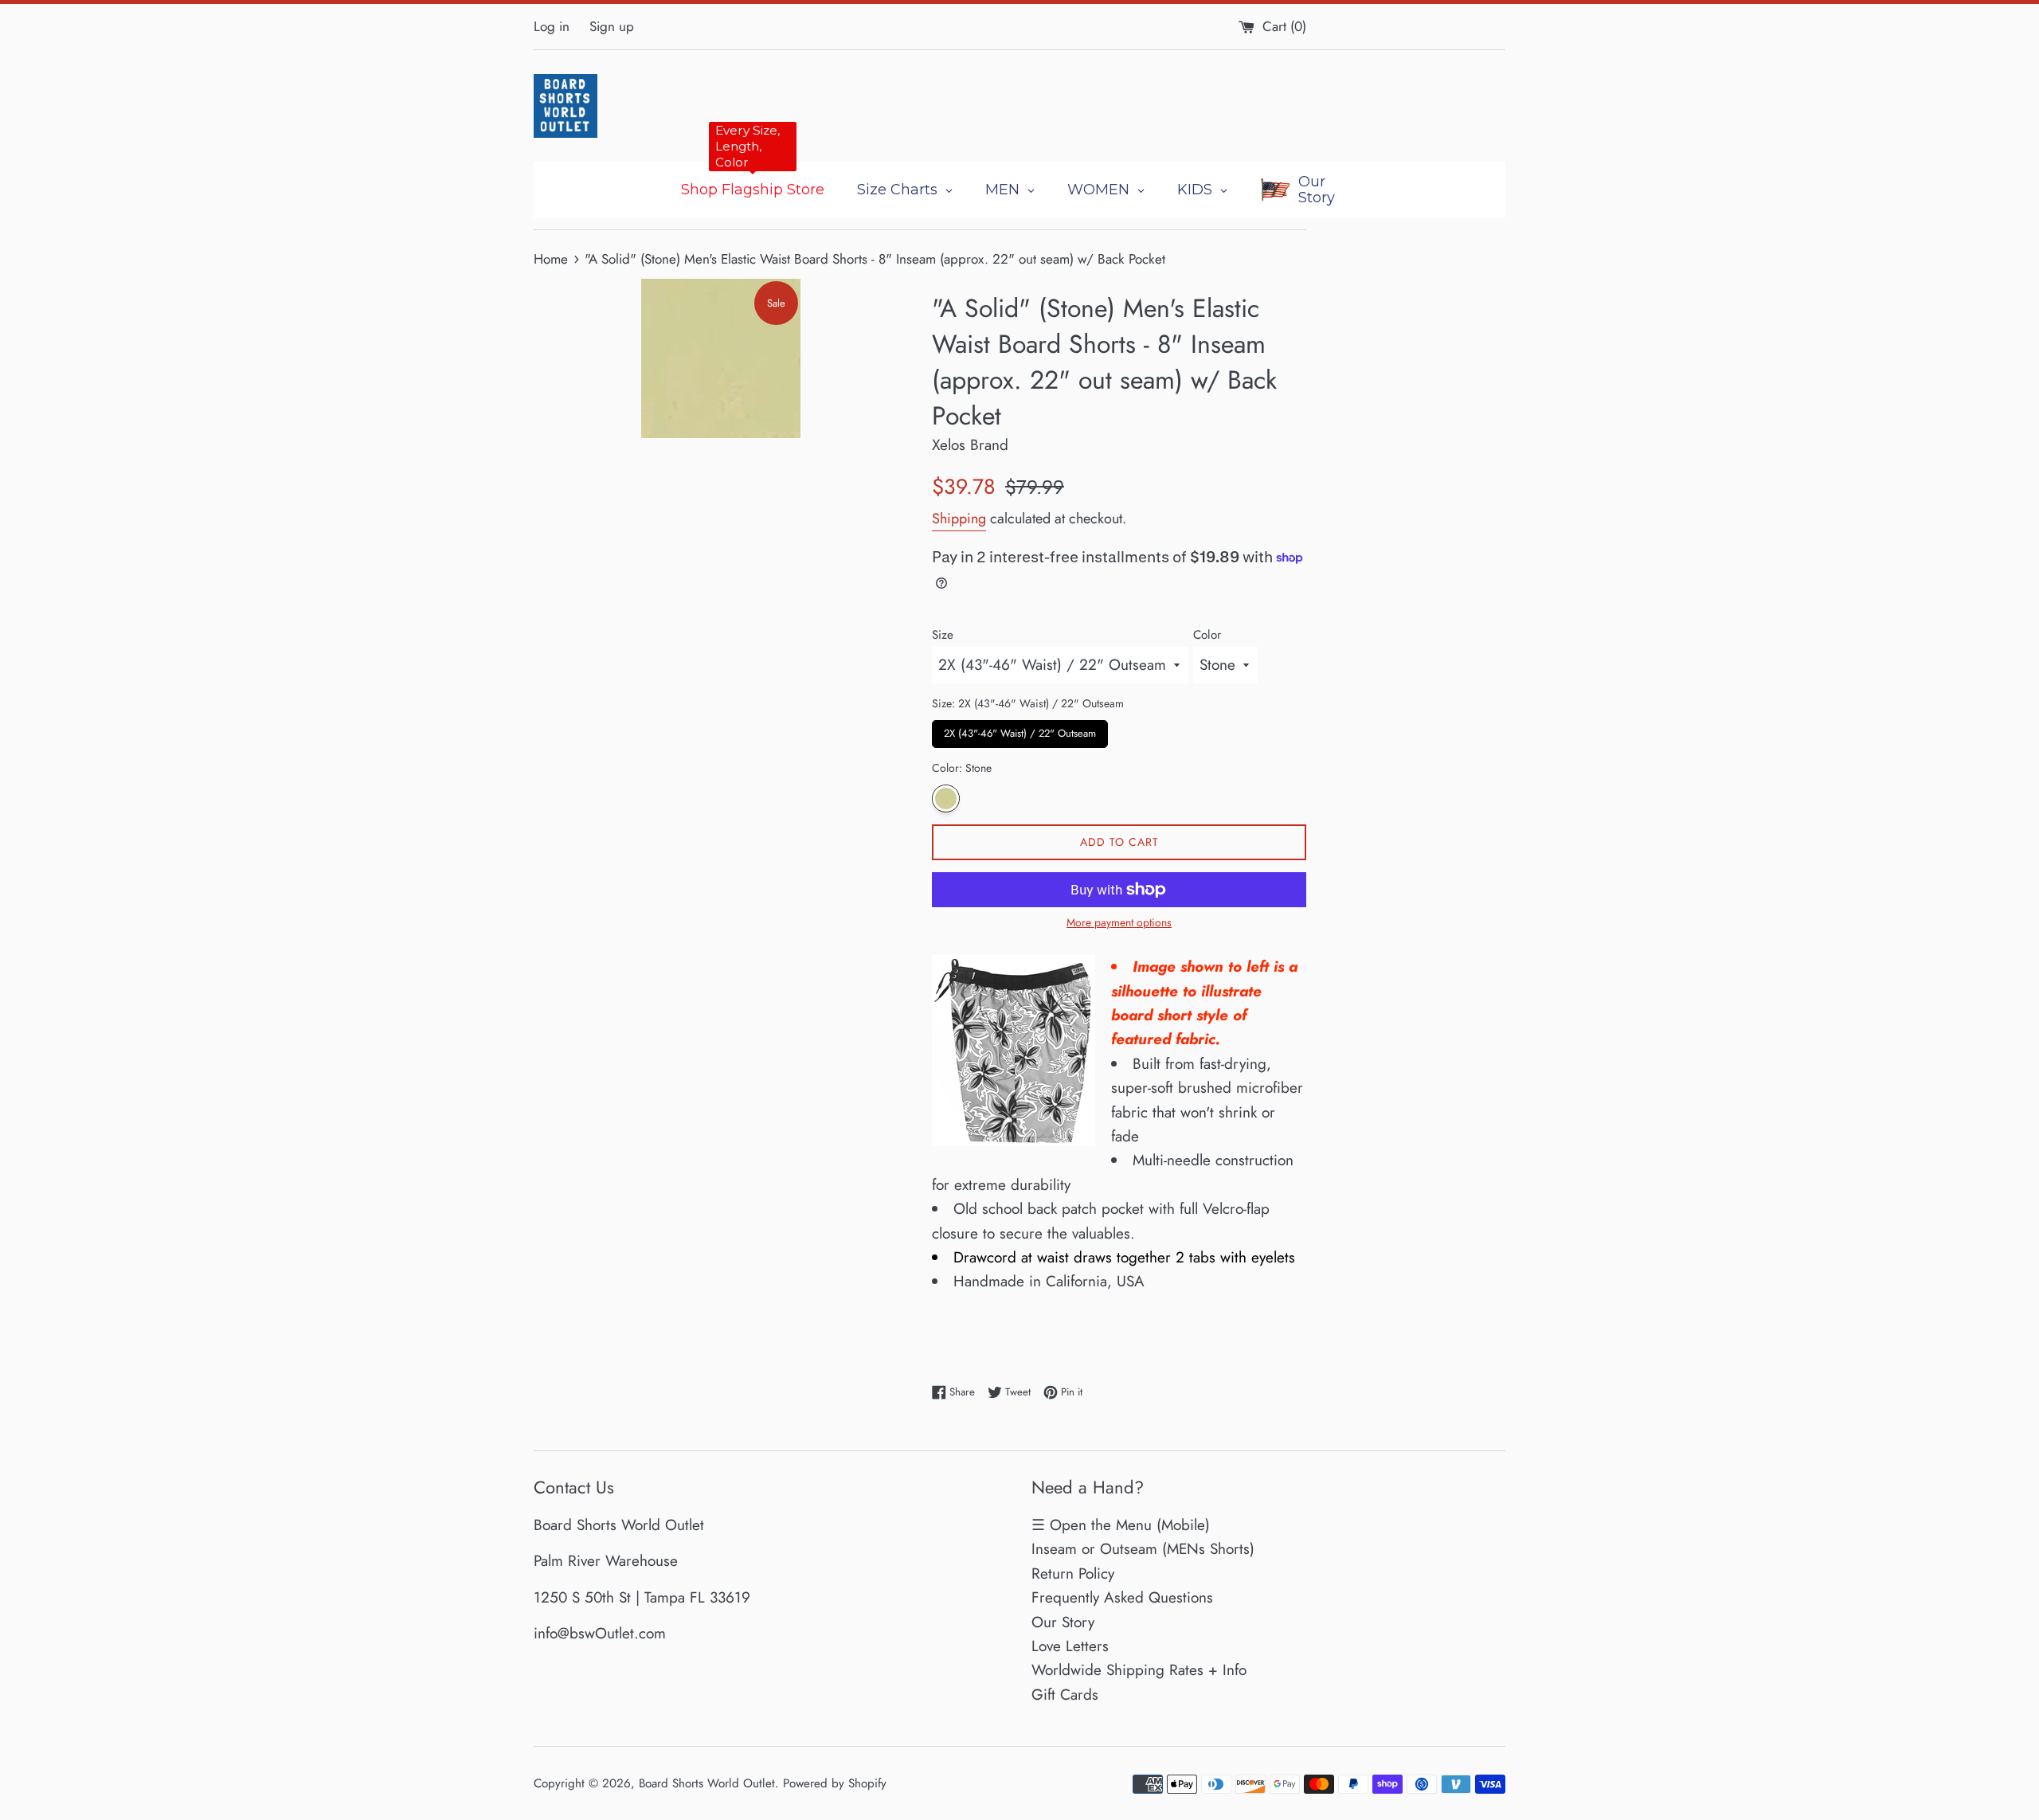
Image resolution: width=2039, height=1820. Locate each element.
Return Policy (1073, 1573)
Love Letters (1070, 1646)
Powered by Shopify (835, 1783)
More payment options (1119, 922)
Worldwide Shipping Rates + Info (1139, 1670)
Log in (552, 26)
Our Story (1063, 1622)
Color (1207, 635)
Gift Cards (1065, 1695)
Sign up (612, 26)
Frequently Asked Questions (1122, 1597)
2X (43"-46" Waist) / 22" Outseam (1020, 730)
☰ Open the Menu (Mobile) (1121, 1525)
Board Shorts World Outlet (707, 1783)
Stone (946, 798)
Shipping (959, 519)
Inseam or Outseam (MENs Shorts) (1143, 1549)
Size (943, 635)
